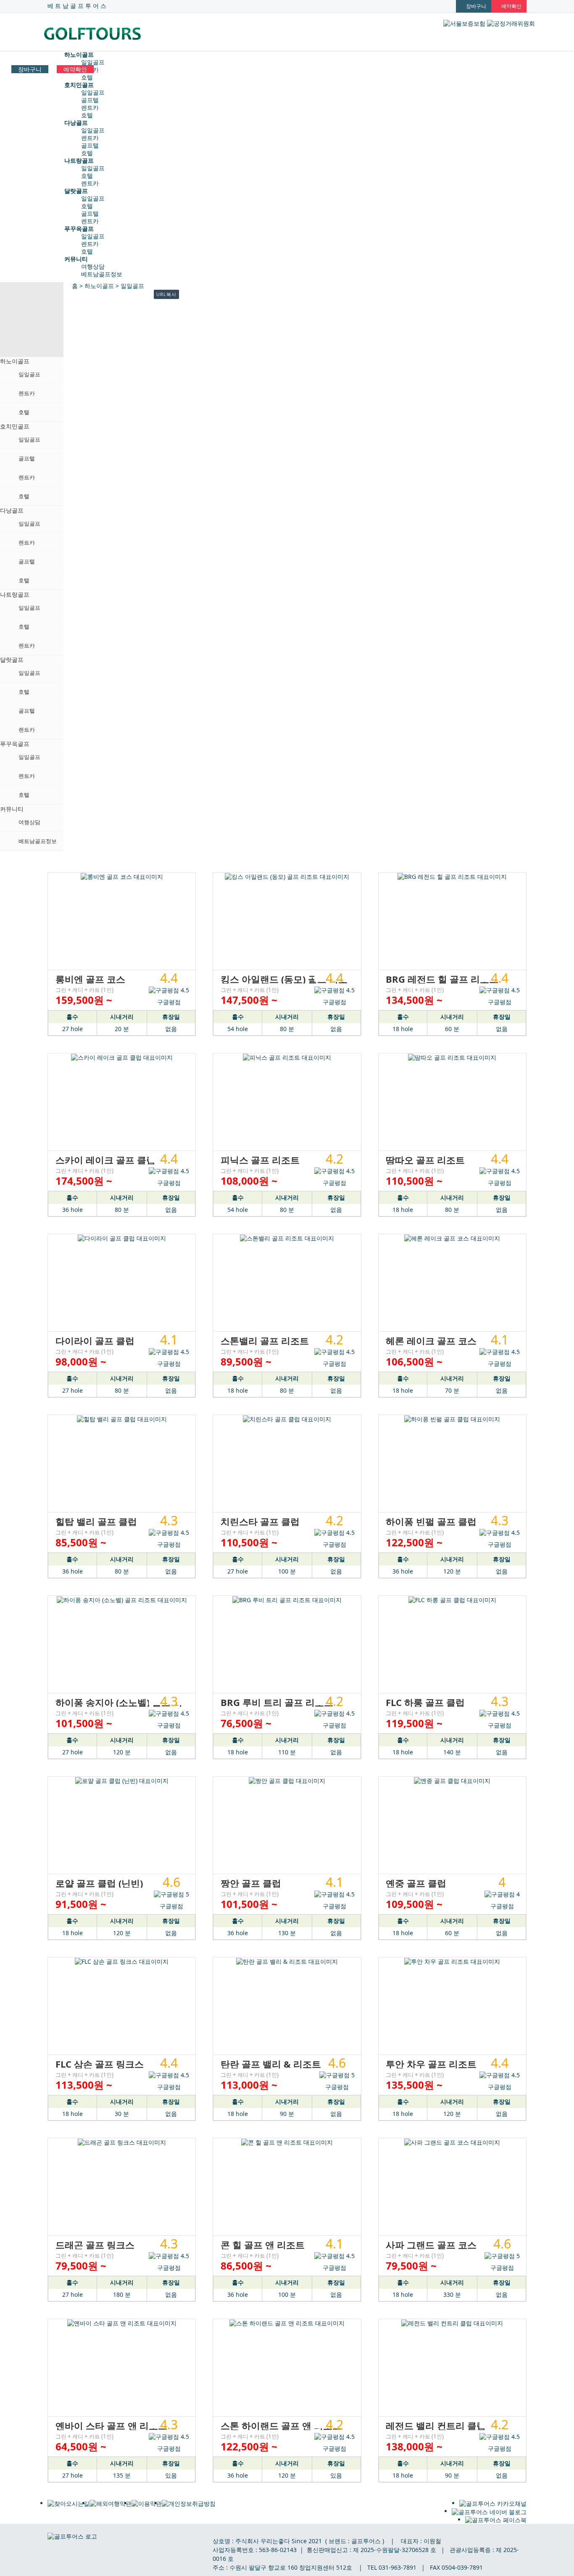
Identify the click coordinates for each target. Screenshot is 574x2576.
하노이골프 (99, 286)
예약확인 (75, 69)
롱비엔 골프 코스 (90, 979)
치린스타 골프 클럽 (260, 1521)
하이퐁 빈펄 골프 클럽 (431, 1521)
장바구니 (30, 69)
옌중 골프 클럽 (416, 1883)
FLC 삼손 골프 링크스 (100, 2064)
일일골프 (93, 62)
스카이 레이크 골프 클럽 (105, 1160)
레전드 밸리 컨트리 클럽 (436, 2425)
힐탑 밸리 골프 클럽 (96, 1521)
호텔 (87, 77)
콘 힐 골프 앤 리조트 (263, 2245)
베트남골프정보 (102, 274)
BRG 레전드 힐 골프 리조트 (442, 979)
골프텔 (90, 100)
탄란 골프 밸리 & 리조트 (271, 2064)
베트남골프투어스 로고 (106, 34)
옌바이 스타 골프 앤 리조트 (111, 2425)
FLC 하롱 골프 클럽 (425, 1702)
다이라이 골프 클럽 (95, 1341)
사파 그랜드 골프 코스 (431, 2245)
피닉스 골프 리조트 (260, 1160)
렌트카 (90, 107)
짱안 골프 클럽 (251, 1883)
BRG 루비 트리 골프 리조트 (277, 1702)
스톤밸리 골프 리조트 (265, 1341)
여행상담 (93, 266)
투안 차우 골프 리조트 (431, 2064)
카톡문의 (555, 2557)
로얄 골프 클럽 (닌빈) (99, 1883)
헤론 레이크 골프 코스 (431, 1341)
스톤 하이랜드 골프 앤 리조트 (281, 2425)
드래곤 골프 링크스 (95, 2245)
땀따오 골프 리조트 (425, 1160)
